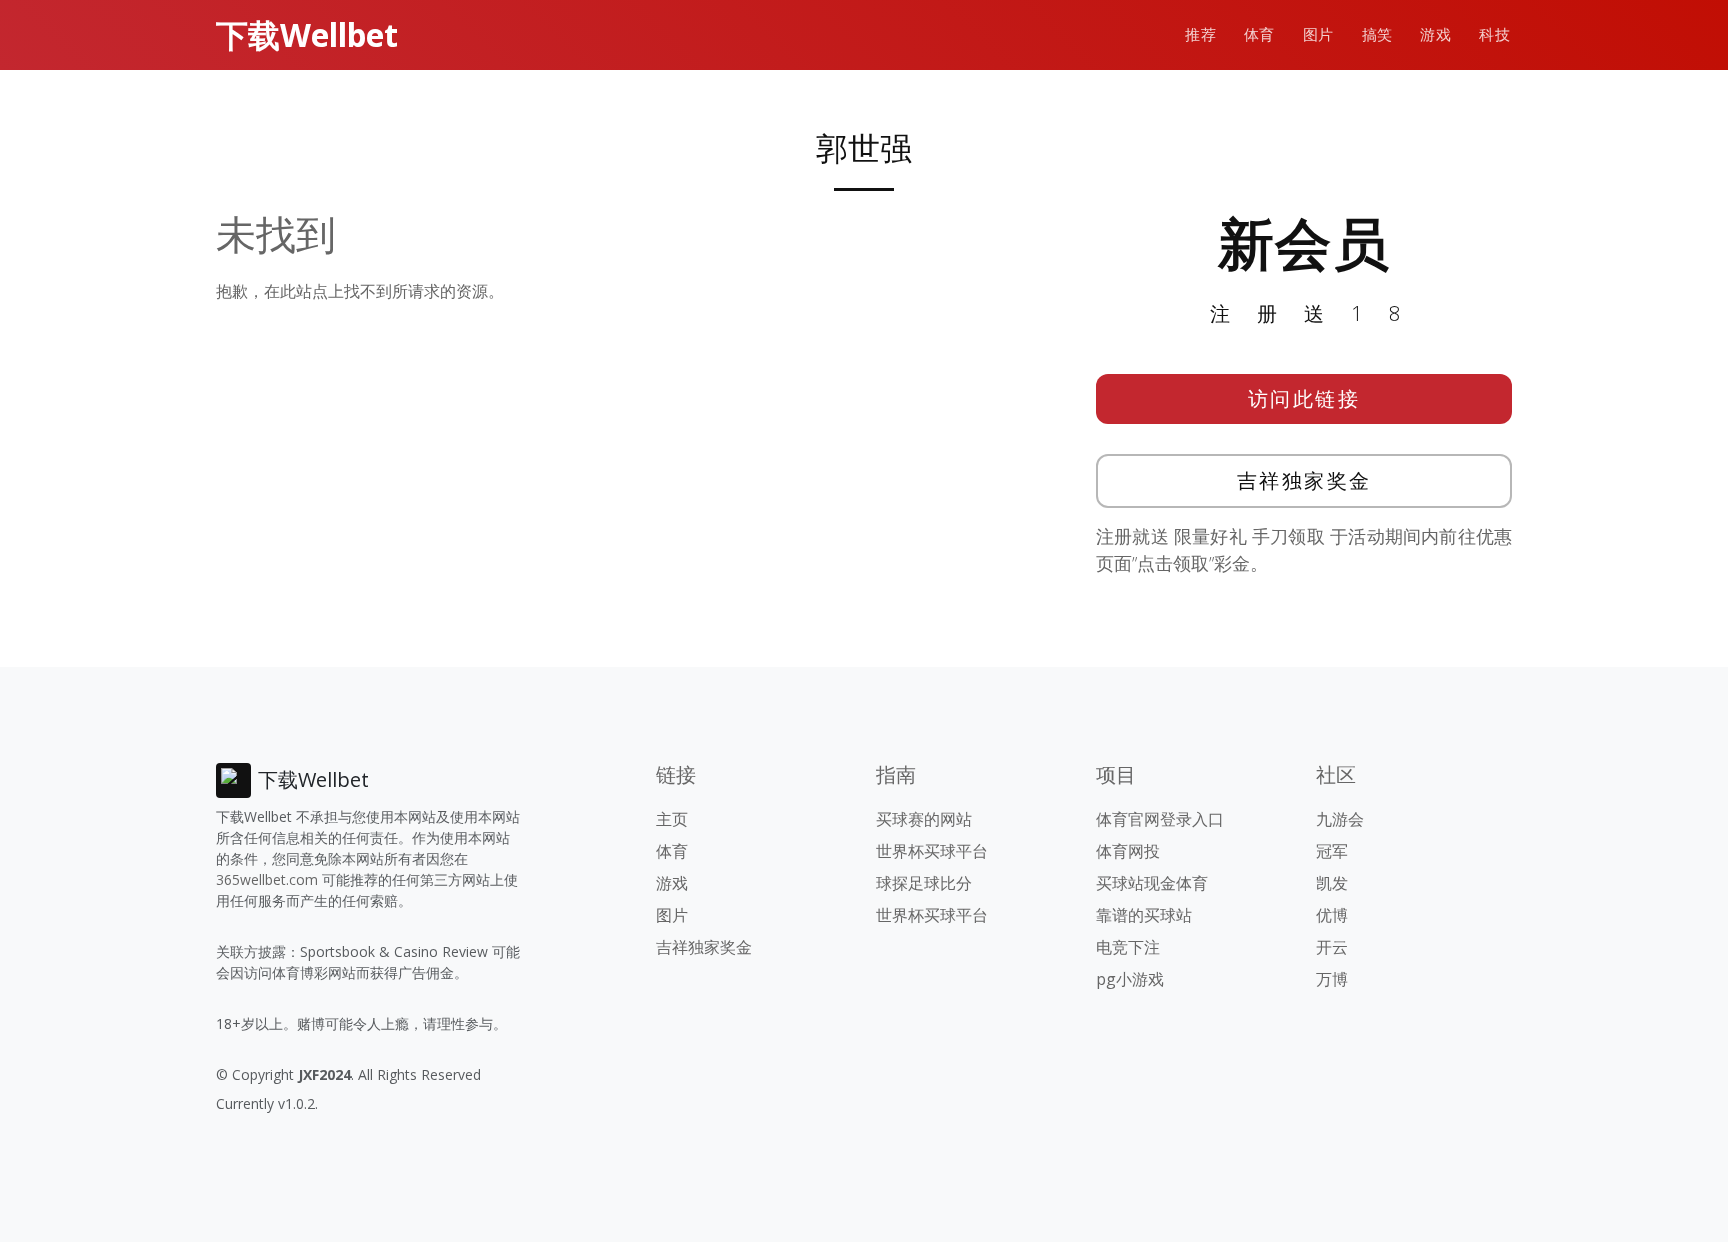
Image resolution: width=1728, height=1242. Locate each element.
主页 (672, 819)
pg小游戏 (1130, 979)
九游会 (1340, 819)
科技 (1494, 34)
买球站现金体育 (1152, 883)
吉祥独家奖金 (1304, 480)
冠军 (1332, 851)
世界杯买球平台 (932, 851)
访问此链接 (1304, 398)
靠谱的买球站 (1144, 915)
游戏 (1435, 34)
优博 (1332, 915)
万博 (1332, 979)
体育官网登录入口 (1160, 819)
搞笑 (1377, 34)
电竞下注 (1128, 947)
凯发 (1332, 883)
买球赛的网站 (924, 819)
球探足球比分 (924, 883)
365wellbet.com (267, 879)
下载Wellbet (307, 34)
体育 (1259, 34)
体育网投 (1128, 851)
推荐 (1200, 34)
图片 (1318, 34)
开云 (1332, 947)
